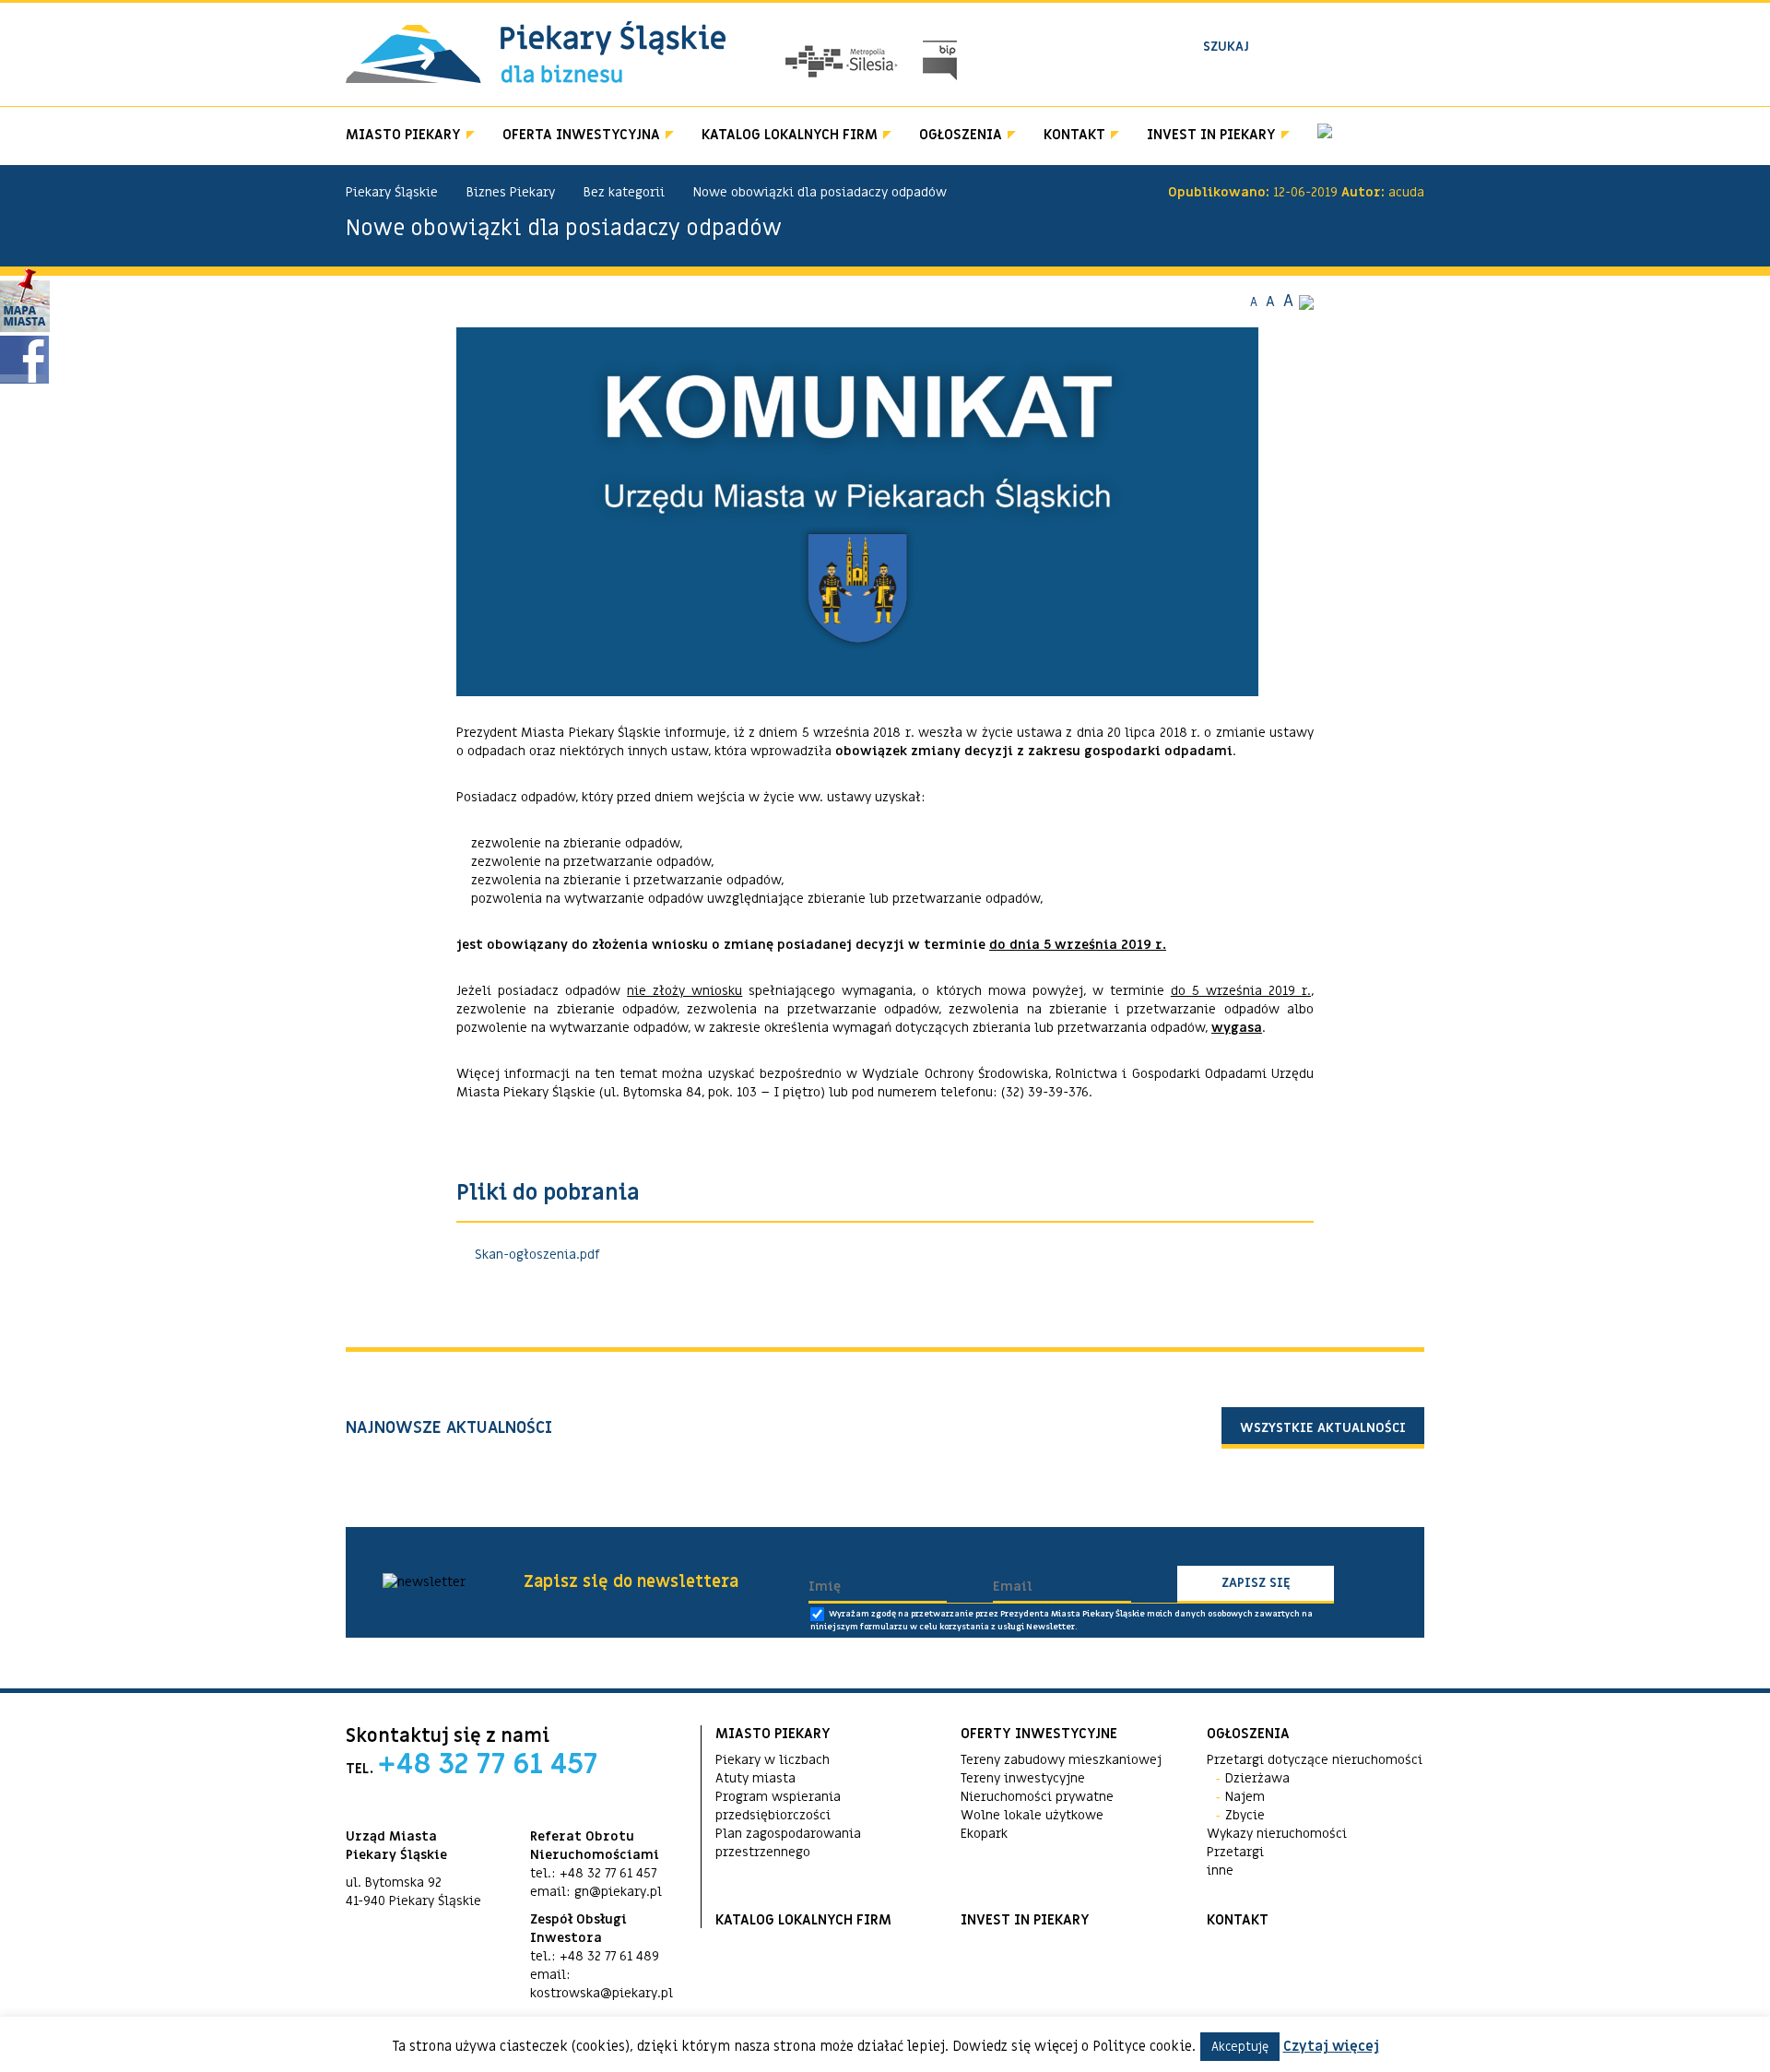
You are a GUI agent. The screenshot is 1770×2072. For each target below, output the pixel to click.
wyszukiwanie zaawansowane (1292, 77)
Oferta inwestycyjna (581, 135)
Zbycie (1245, 1815)
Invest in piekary (1025, 1920)
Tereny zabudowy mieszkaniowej (1061, 1760)
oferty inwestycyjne (1039, 1734)
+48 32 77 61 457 (488, 1764)
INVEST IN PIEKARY (1211, 135)
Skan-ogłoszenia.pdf (537, 1255)
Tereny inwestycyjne (1023, 1778)
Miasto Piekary (403, 135)
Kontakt (1074, 135)
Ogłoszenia (961, 135)
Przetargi (1235, 1852)
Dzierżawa (1257, 1778)
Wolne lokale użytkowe (1032, 1815)
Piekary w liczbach (773, 1760)
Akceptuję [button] (1240, 2047)
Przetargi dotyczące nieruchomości (1315, 1760)
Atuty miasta (755, 1778)
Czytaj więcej (1331, 2046)
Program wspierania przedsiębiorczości (778, 1806)
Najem (1245, 1797)
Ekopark (984, 1834)
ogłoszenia (1248, 1734)
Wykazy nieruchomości (1277, 1834)
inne (1220, 1871)
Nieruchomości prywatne (1037, 1797)
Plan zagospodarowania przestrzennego (788, 1843)
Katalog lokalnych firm (790, 135)
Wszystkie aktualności (1323, 1428)
